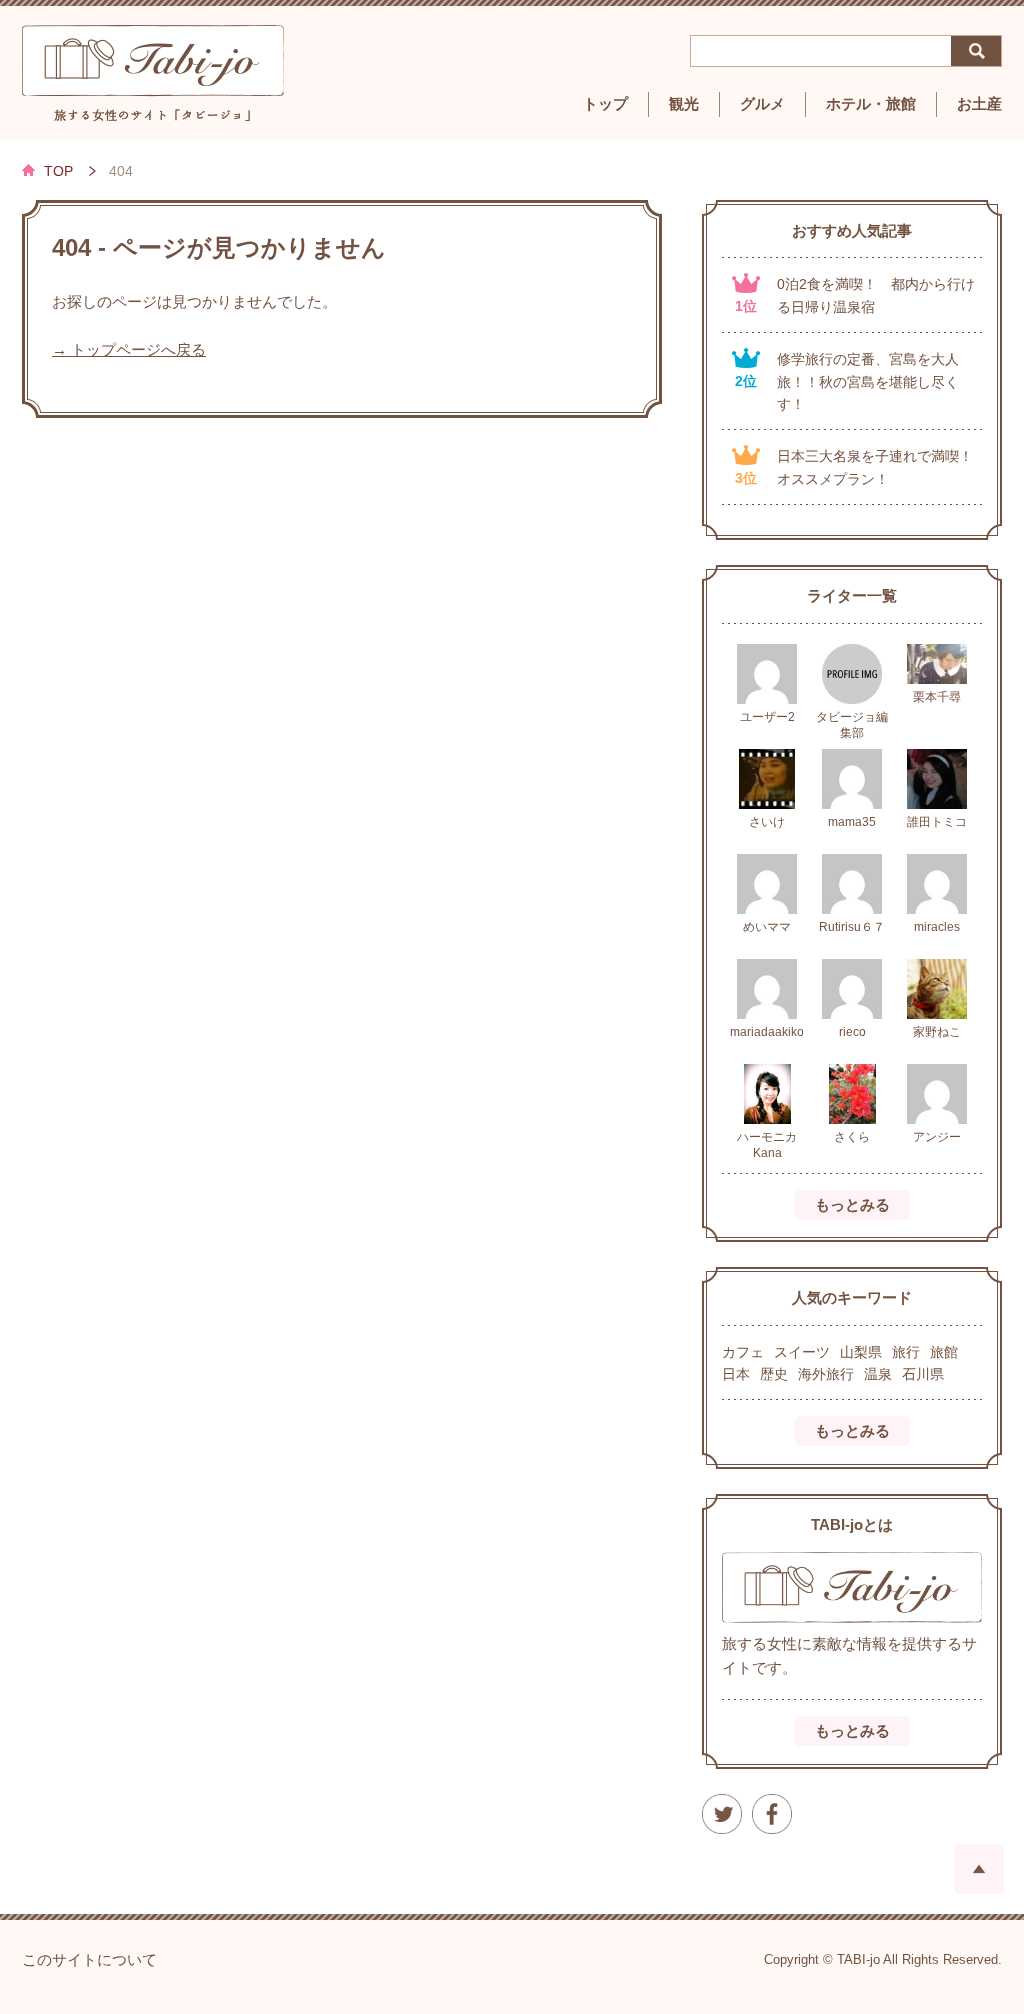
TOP (58, 171)
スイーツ (802, 1352)
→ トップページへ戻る (129, 350)
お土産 (979, 104)
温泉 (878, 1374)
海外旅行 (826, 1374)
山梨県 (861, 1352)
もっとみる (852, 1205)
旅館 (944, 1352)
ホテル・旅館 (871, 104)
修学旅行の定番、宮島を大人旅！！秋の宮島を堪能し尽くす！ (868, 381)
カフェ (743, 1352)
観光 (684, 104)
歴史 (774, 1374)
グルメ (762, 104)
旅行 (906, 1352)
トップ (605, 104)
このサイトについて (89, 1960)
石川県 (923, 1374)
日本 (736, 1374)
